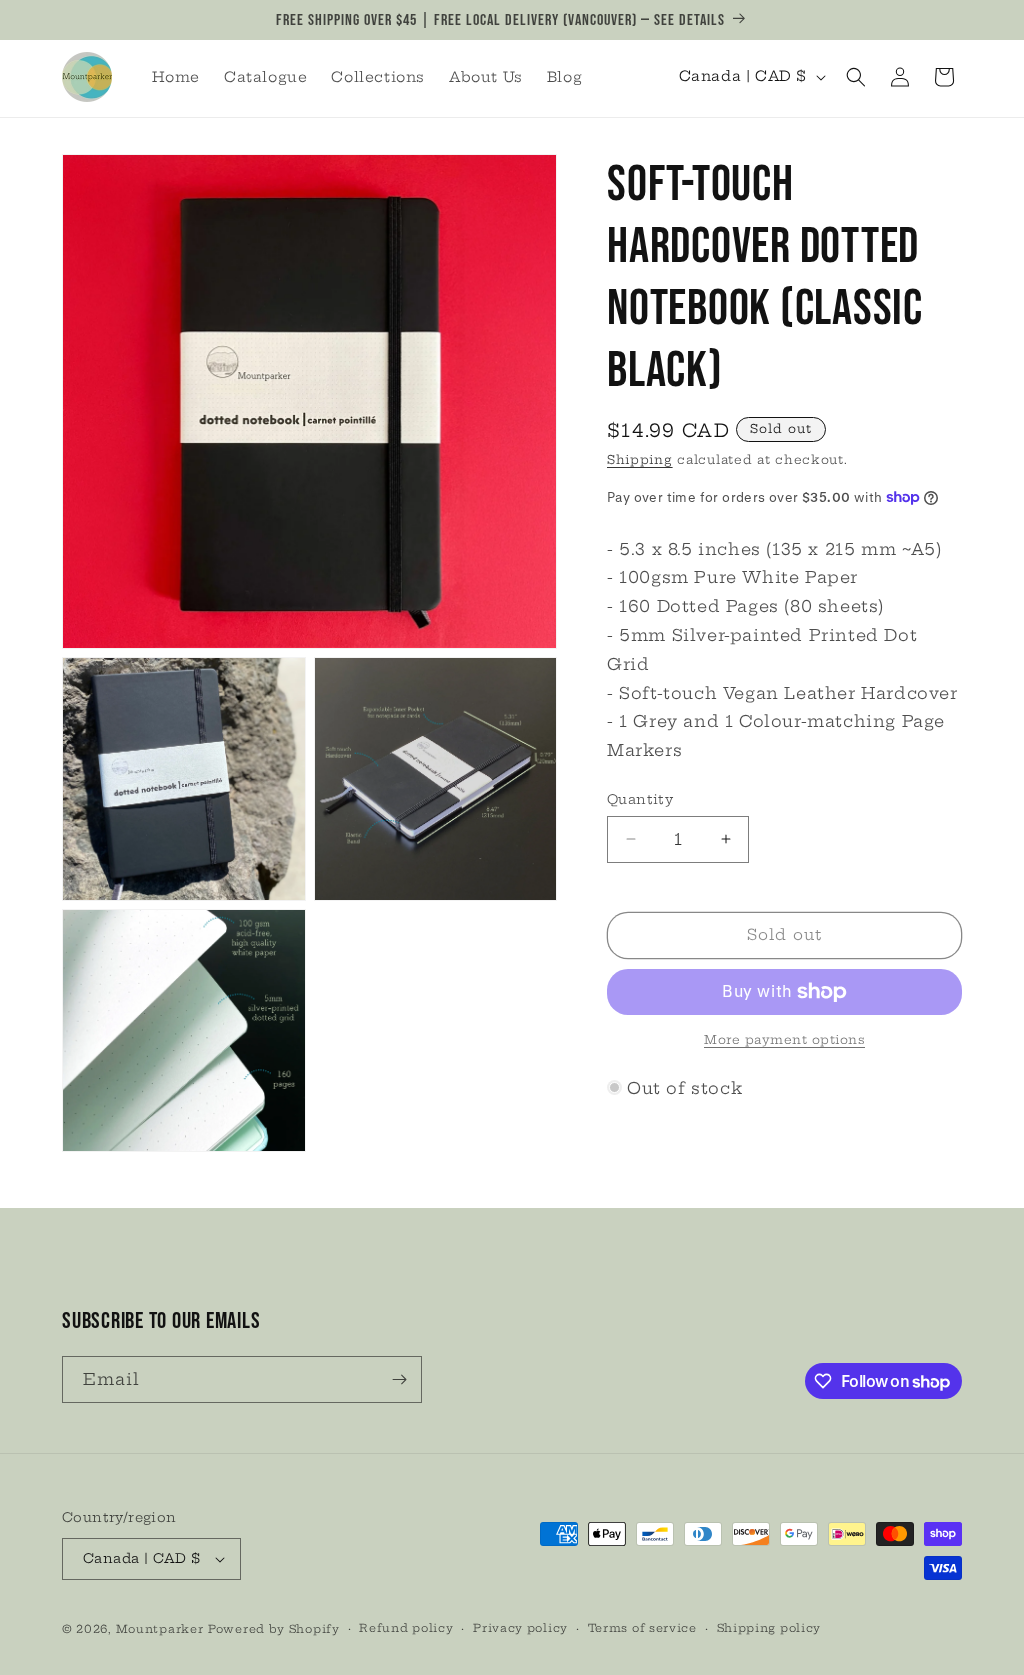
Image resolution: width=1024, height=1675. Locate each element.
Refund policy (406, 1628)
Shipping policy (769, 1628)
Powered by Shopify (274, 1629)
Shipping (640, 459)
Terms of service (642, 1628)
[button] (856, 77)
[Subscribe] (399, 1379)
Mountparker (160, 1629)
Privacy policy (520, 1628)
